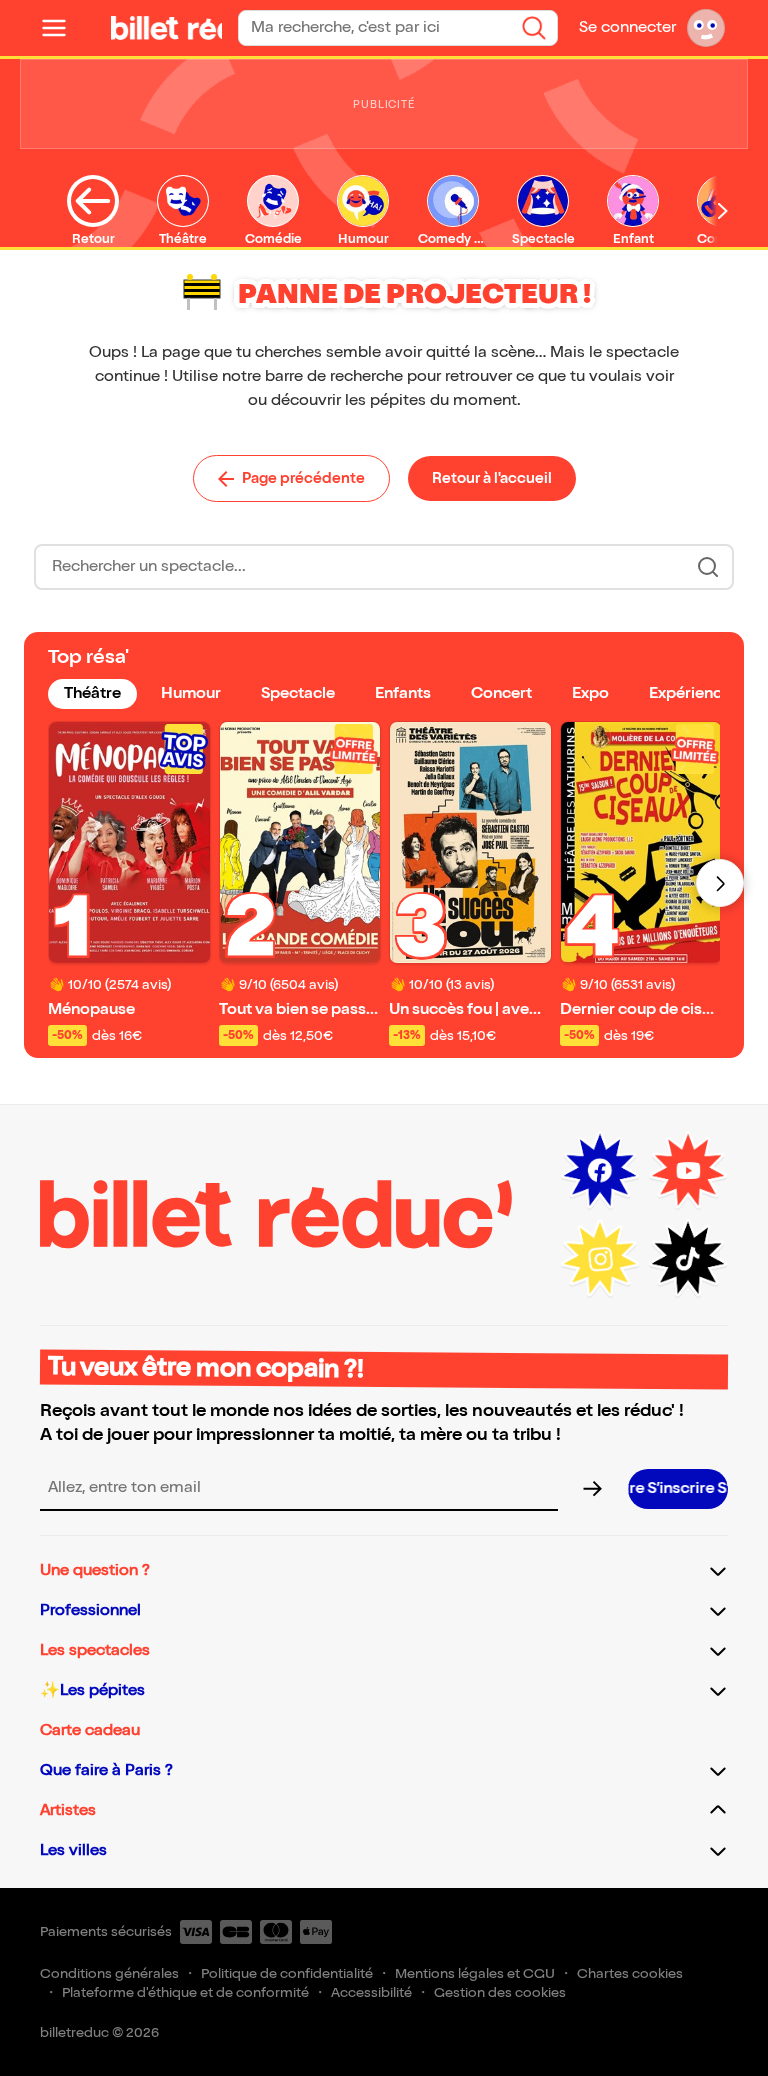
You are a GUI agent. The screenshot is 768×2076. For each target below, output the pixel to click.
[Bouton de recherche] (708, 567)
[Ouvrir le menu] (62, 28)
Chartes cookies (630, 1973)
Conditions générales (109, 1973)
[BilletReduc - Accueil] (172, 28)
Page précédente (303, 478)
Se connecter (627, 27)
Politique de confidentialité (287, 1973)
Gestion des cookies (500, 1992)
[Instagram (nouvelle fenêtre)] (600, 1259)
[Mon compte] (706, 28)
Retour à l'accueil (492, 478)
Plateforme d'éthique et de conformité (185, 1992)
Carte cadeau (90, 1730)
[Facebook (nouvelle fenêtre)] (600, 1171)
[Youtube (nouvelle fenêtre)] (688, 1171)
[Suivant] (720, 883)
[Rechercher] (534, 28)
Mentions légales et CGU (475, 1973)
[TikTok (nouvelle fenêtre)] (688, 1259)
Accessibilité (371, 1992)
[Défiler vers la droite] (723, 211)
